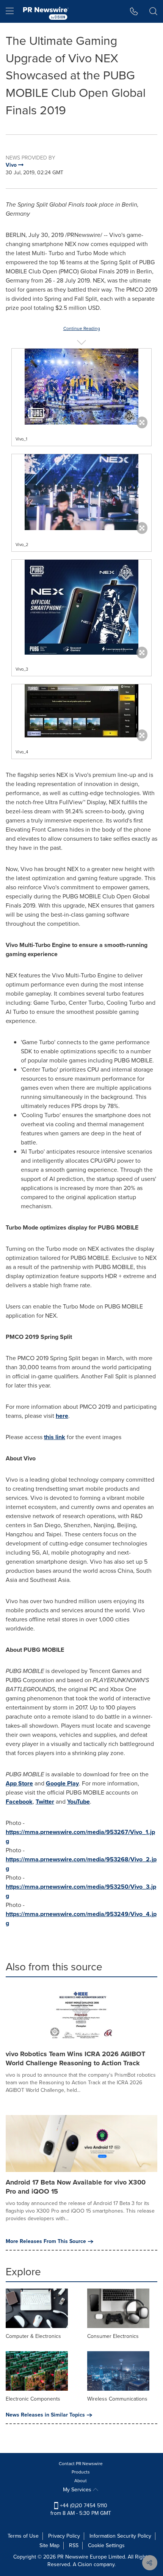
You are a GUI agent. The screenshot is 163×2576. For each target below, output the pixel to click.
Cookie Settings (106, 2545)
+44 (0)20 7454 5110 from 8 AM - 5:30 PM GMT (81, 2509)
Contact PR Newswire (81, 2464)
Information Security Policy (120, 2536)
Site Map (49, 2545)
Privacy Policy (64, 2536)
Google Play (62, 1783)
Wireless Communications (117, 2399)
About (81, 2481)
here (62, 1416)
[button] (81, 387)
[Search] (153, 11)
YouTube (78, 1802)
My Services (78, 2490)
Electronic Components (33, 2399)
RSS (74, 2545)
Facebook (19, 1802)
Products (81, 2472)
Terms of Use (23, 2536)
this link (55, 1437)
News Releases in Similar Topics (45, 2415)
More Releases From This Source (46, 2241)
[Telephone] (134, 11)
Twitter (45, 1802)
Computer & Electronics (33, 2336)
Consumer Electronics (113, 2336)
